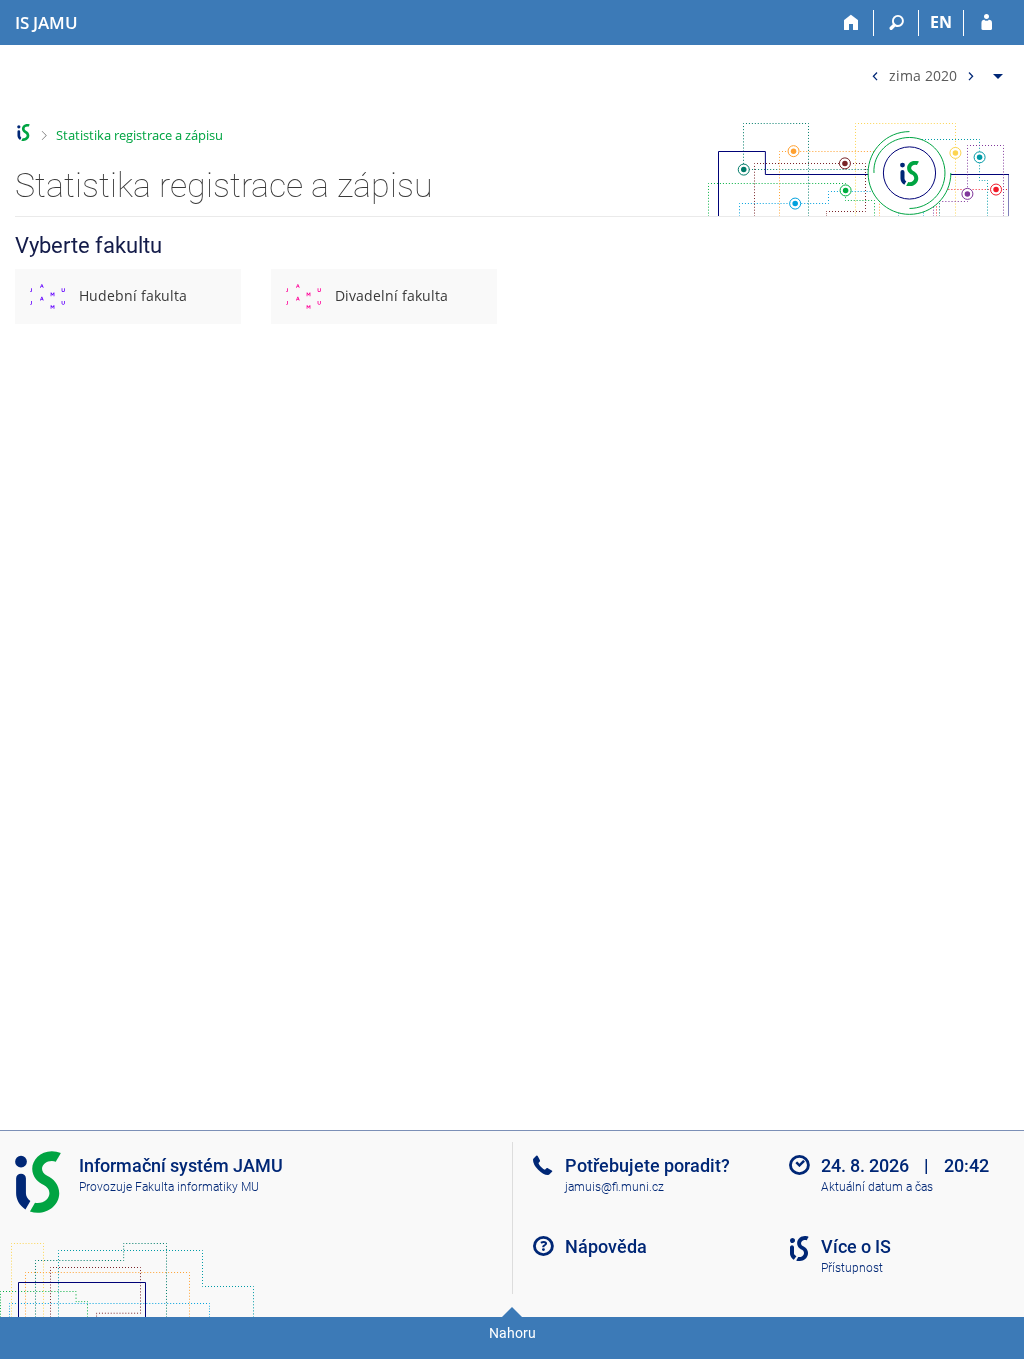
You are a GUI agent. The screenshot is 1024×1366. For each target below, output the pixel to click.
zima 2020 (923, 74)
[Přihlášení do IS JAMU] (986, 23)
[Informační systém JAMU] (23, 132)
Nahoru (512, 1333)
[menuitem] (934, 71)
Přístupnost (852, 1268)
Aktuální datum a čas (877, 1187)
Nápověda (606, 1246)
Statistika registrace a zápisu (139, 135)
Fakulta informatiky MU (197, 1187)
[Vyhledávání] (896, 23)
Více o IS (856, 1246)
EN (941, 22)
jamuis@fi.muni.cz (614, 1187)
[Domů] (851, 23)
